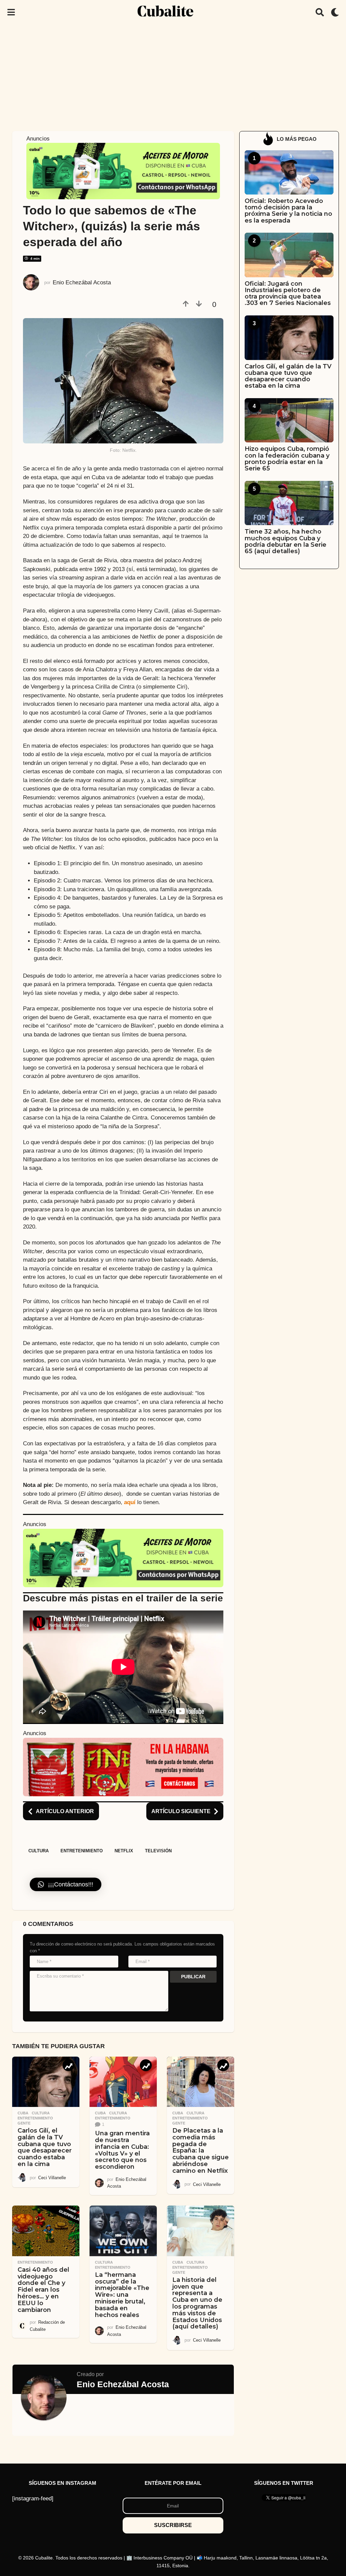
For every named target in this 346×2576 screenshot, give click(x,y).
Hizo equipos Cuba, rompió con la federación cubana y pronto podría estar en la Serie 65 (287, 459)
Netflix (124, 1851)
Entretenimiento (82, 1851)
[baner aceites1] (123, 171)
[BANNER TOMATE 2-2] (123, 1767)
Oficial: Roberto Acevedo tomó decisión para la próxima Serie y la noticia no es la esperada (288, 211)
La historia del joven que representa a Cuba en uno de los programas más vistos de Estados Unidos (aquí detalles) (197, 2303)
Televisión (158, 1851)
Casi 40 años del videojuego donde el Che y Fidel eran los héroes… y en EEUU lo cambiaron (43, 2290)
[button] (11, 12)
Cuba (23, 2113)
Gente (24, 2123)
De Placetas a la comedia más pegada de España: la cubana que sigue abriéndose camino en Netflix (201, 2151)
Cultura (39, 1851)
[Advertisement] (173, 75)
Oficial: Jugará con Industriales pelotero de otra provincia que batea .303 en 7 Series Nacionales (288, 293)
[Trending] (68, 2065)
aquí (130, 1502)
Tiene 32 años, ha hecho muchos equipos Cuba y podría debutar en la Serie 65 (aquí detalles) (286, 541)
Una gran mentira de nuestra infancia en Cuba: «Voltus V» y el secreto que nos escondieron (122, 2150)
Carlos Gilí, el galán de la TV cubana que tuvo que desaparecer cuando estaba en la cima (45, 2147)
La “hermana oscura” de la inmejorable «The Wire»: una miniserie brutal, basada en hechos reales (122, 2295)
